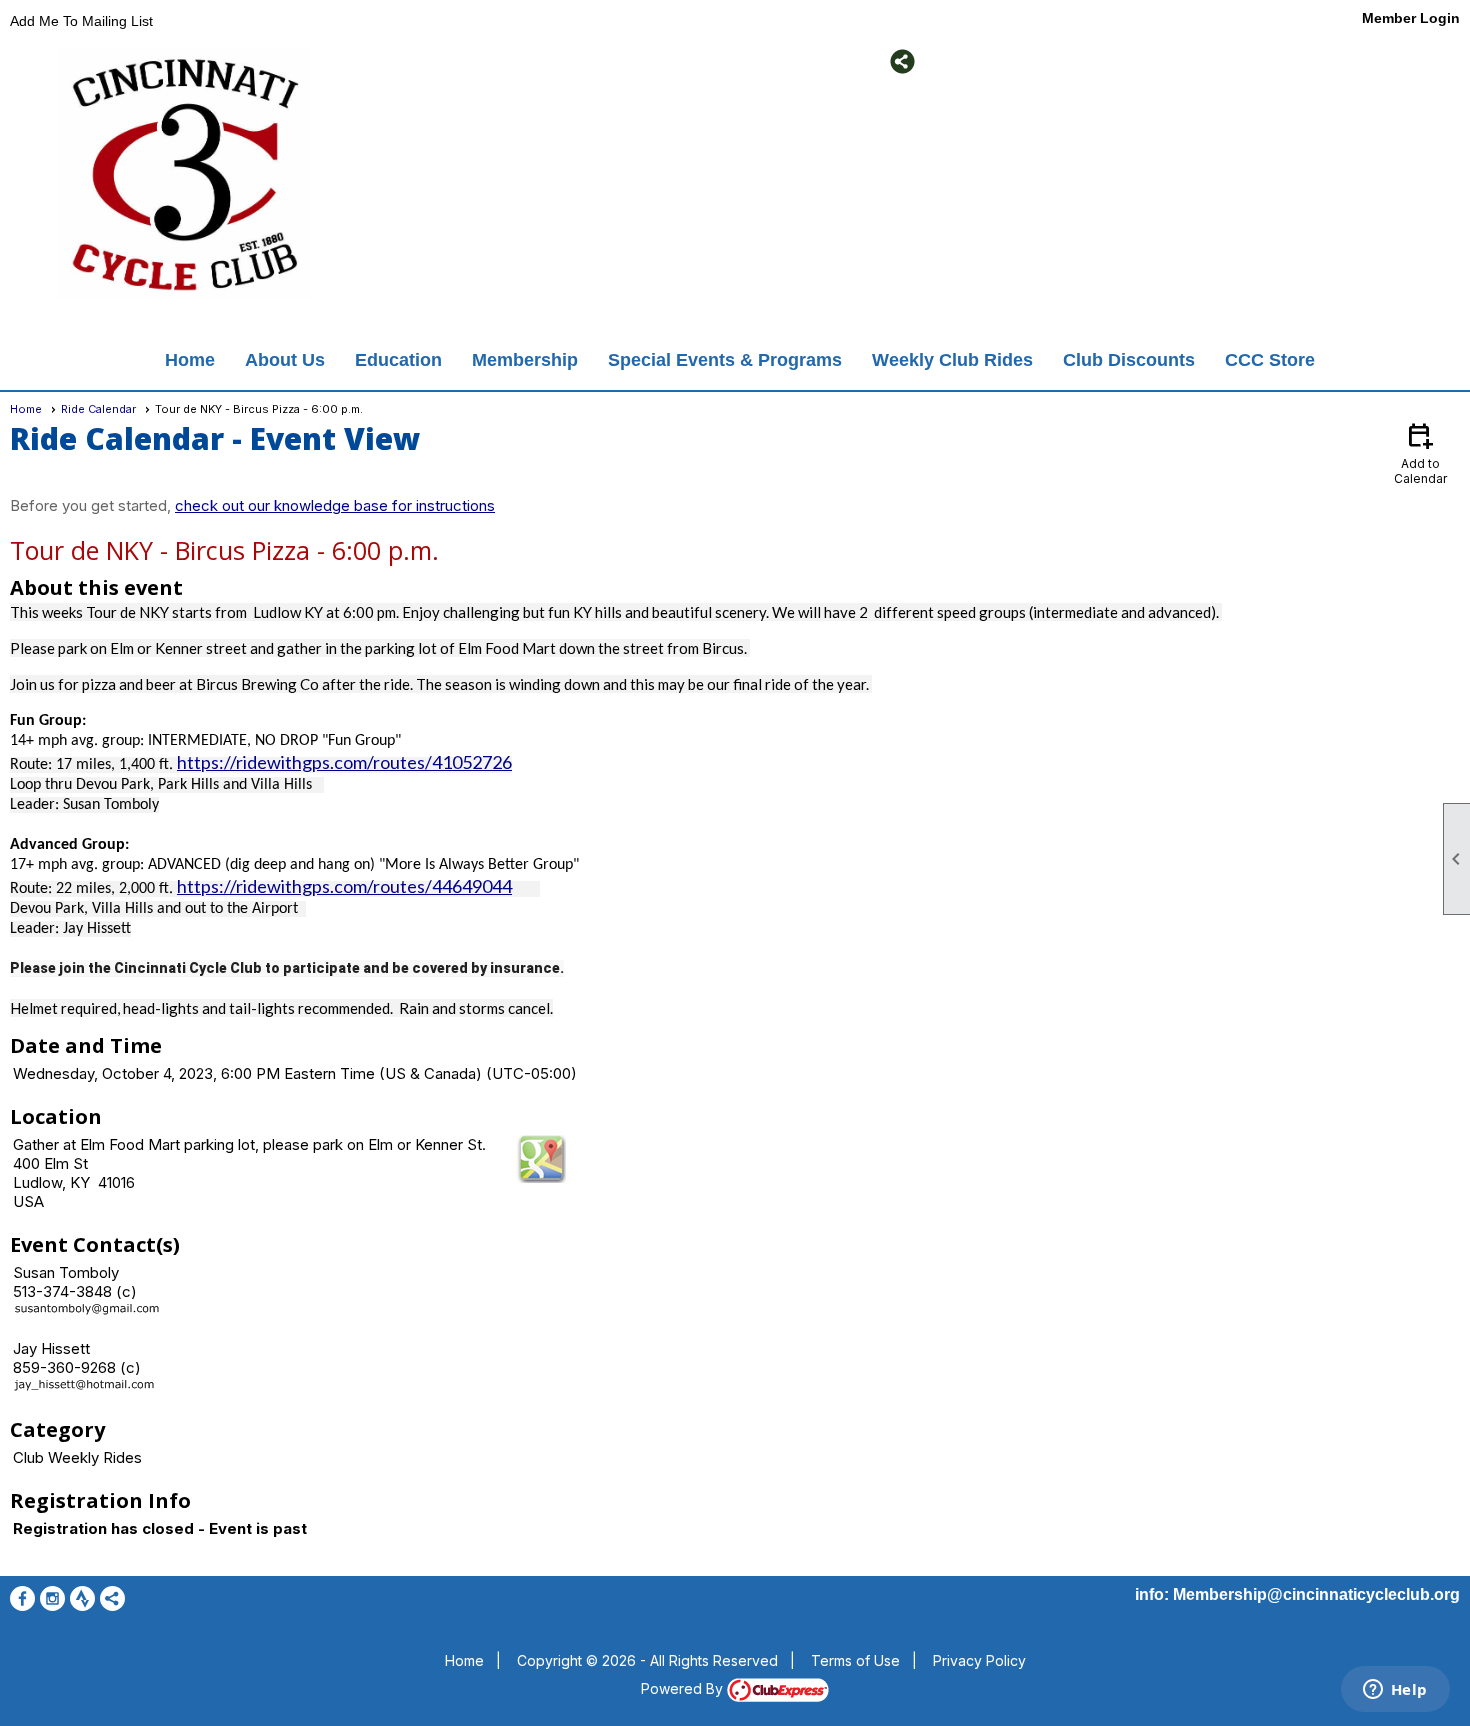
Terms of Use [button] (855, 1660)
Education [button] (398, 360)
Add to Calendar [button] (1420, 452)
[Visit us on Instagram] (420, 61)
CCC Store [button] (1270, 360)
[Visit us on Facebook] (390, 61)
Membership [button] (525, 360)
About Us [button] (285, 360)
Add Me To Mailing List (81, 21)
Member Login (1411, 18)
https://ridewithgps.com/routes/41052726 (344, 762)
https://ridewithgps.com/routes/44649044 (344, 886)
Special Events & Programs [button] (725, 360)
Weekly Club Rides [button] (952, 360)
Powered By (684, 1688)
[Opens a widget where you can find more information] (1395, 1691)
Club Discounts (1129, 360)
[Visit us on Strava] (450, 61)
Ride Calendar (98, 409)
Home (190, 360)
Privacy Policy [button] (979, 1660)
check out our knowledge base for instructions (335, 505)
